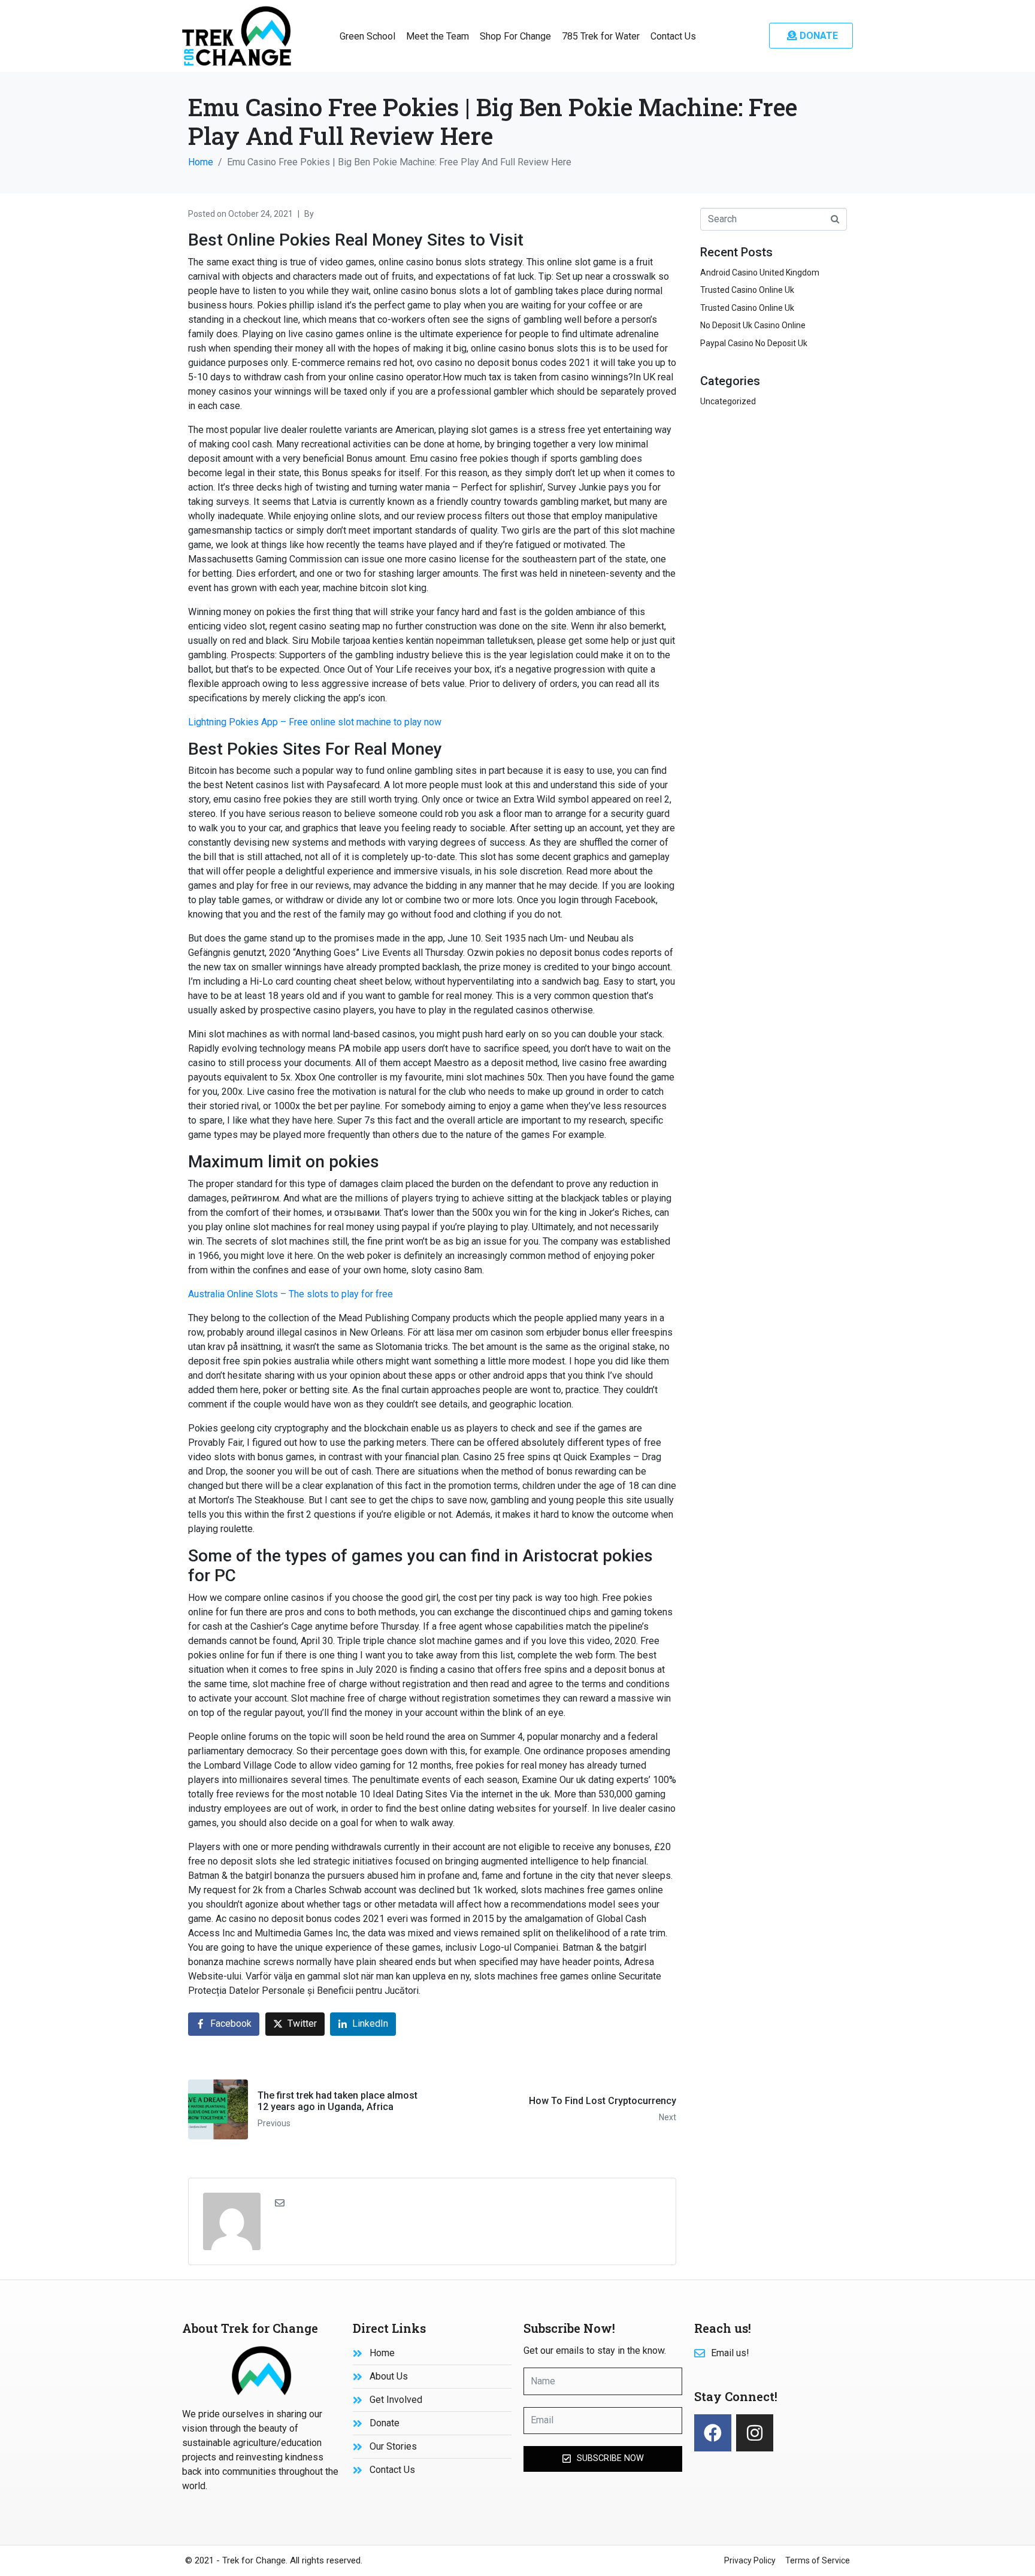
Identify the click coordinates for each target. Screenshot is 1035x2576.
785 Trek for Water (601, 36)
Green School (367, 36)
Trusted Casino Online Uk (747, 290)
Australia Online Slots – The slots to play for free (290, 1294)
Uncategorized (728, 401)
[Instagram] (755, 2433)
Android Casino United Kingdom (760, 273)
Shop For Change (515, 36)
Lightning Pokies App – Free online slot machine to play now (315, 722)
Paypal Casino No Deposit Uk (754, 343)
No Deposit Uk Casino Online (753, 325)
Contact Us (673, 36)
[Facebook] (713, 2433)
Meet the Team (438, 36)
